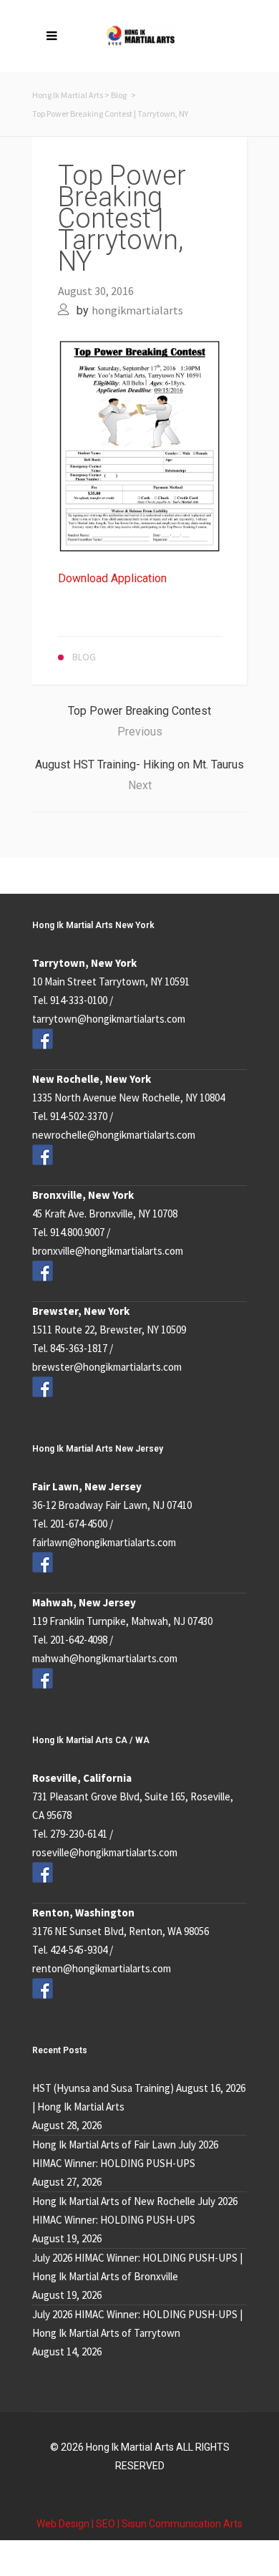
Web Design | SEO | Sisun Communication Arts (139, 2524)
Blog (119, 95)
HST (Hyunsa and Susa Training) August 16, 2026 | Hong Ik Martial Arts (139, 2097)
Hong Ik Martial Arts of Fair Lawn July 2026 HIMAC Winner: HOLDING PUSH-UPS (125, 2154)
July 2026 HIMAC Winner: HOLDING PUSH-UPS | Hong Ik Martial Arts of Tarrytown (137, 2324)
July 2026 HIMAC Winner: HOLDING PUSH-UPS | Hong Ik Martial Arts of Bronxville (137, 2267)
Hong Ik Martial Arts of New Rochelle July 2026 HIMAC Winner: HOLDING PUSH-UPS (135, 2210)
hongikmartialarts (137, 310)
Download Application (112, 578)
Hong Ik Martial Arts (68, 95)
